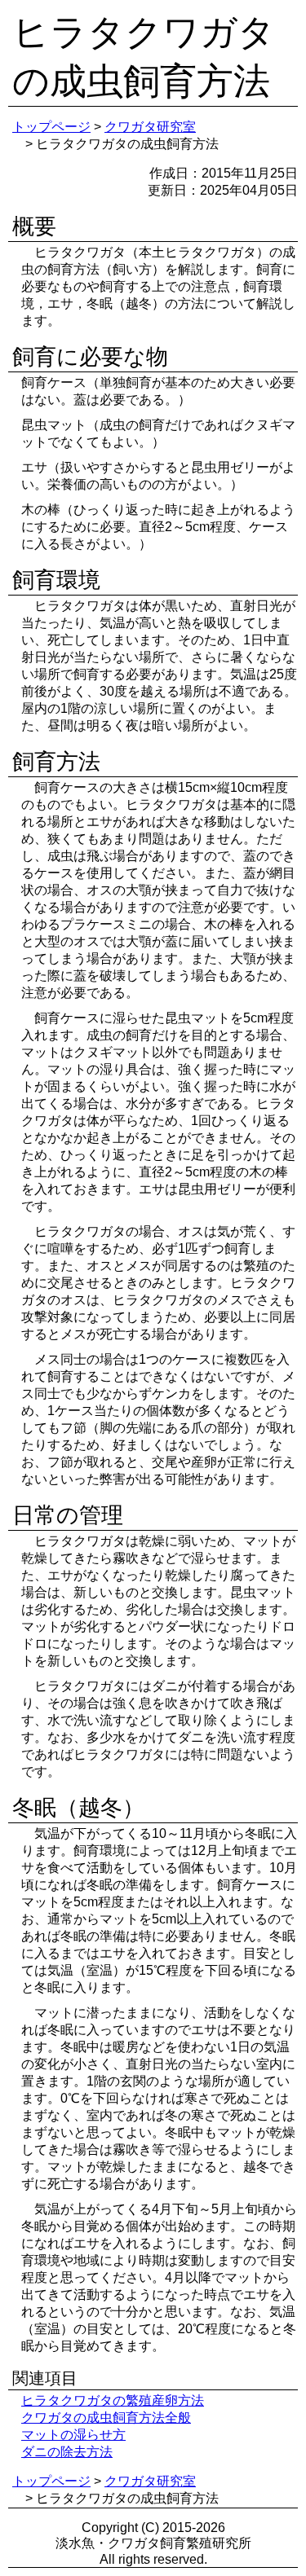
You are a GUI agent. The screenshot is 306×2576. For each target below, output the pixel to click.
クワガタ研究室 (150, 127)
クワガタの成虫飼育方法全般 (106, 2418)
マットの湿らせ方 (73, 2435)
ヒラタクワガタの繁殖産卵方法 (113, 2400)
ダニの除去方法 (67, 2452)
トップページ (51, 127)
